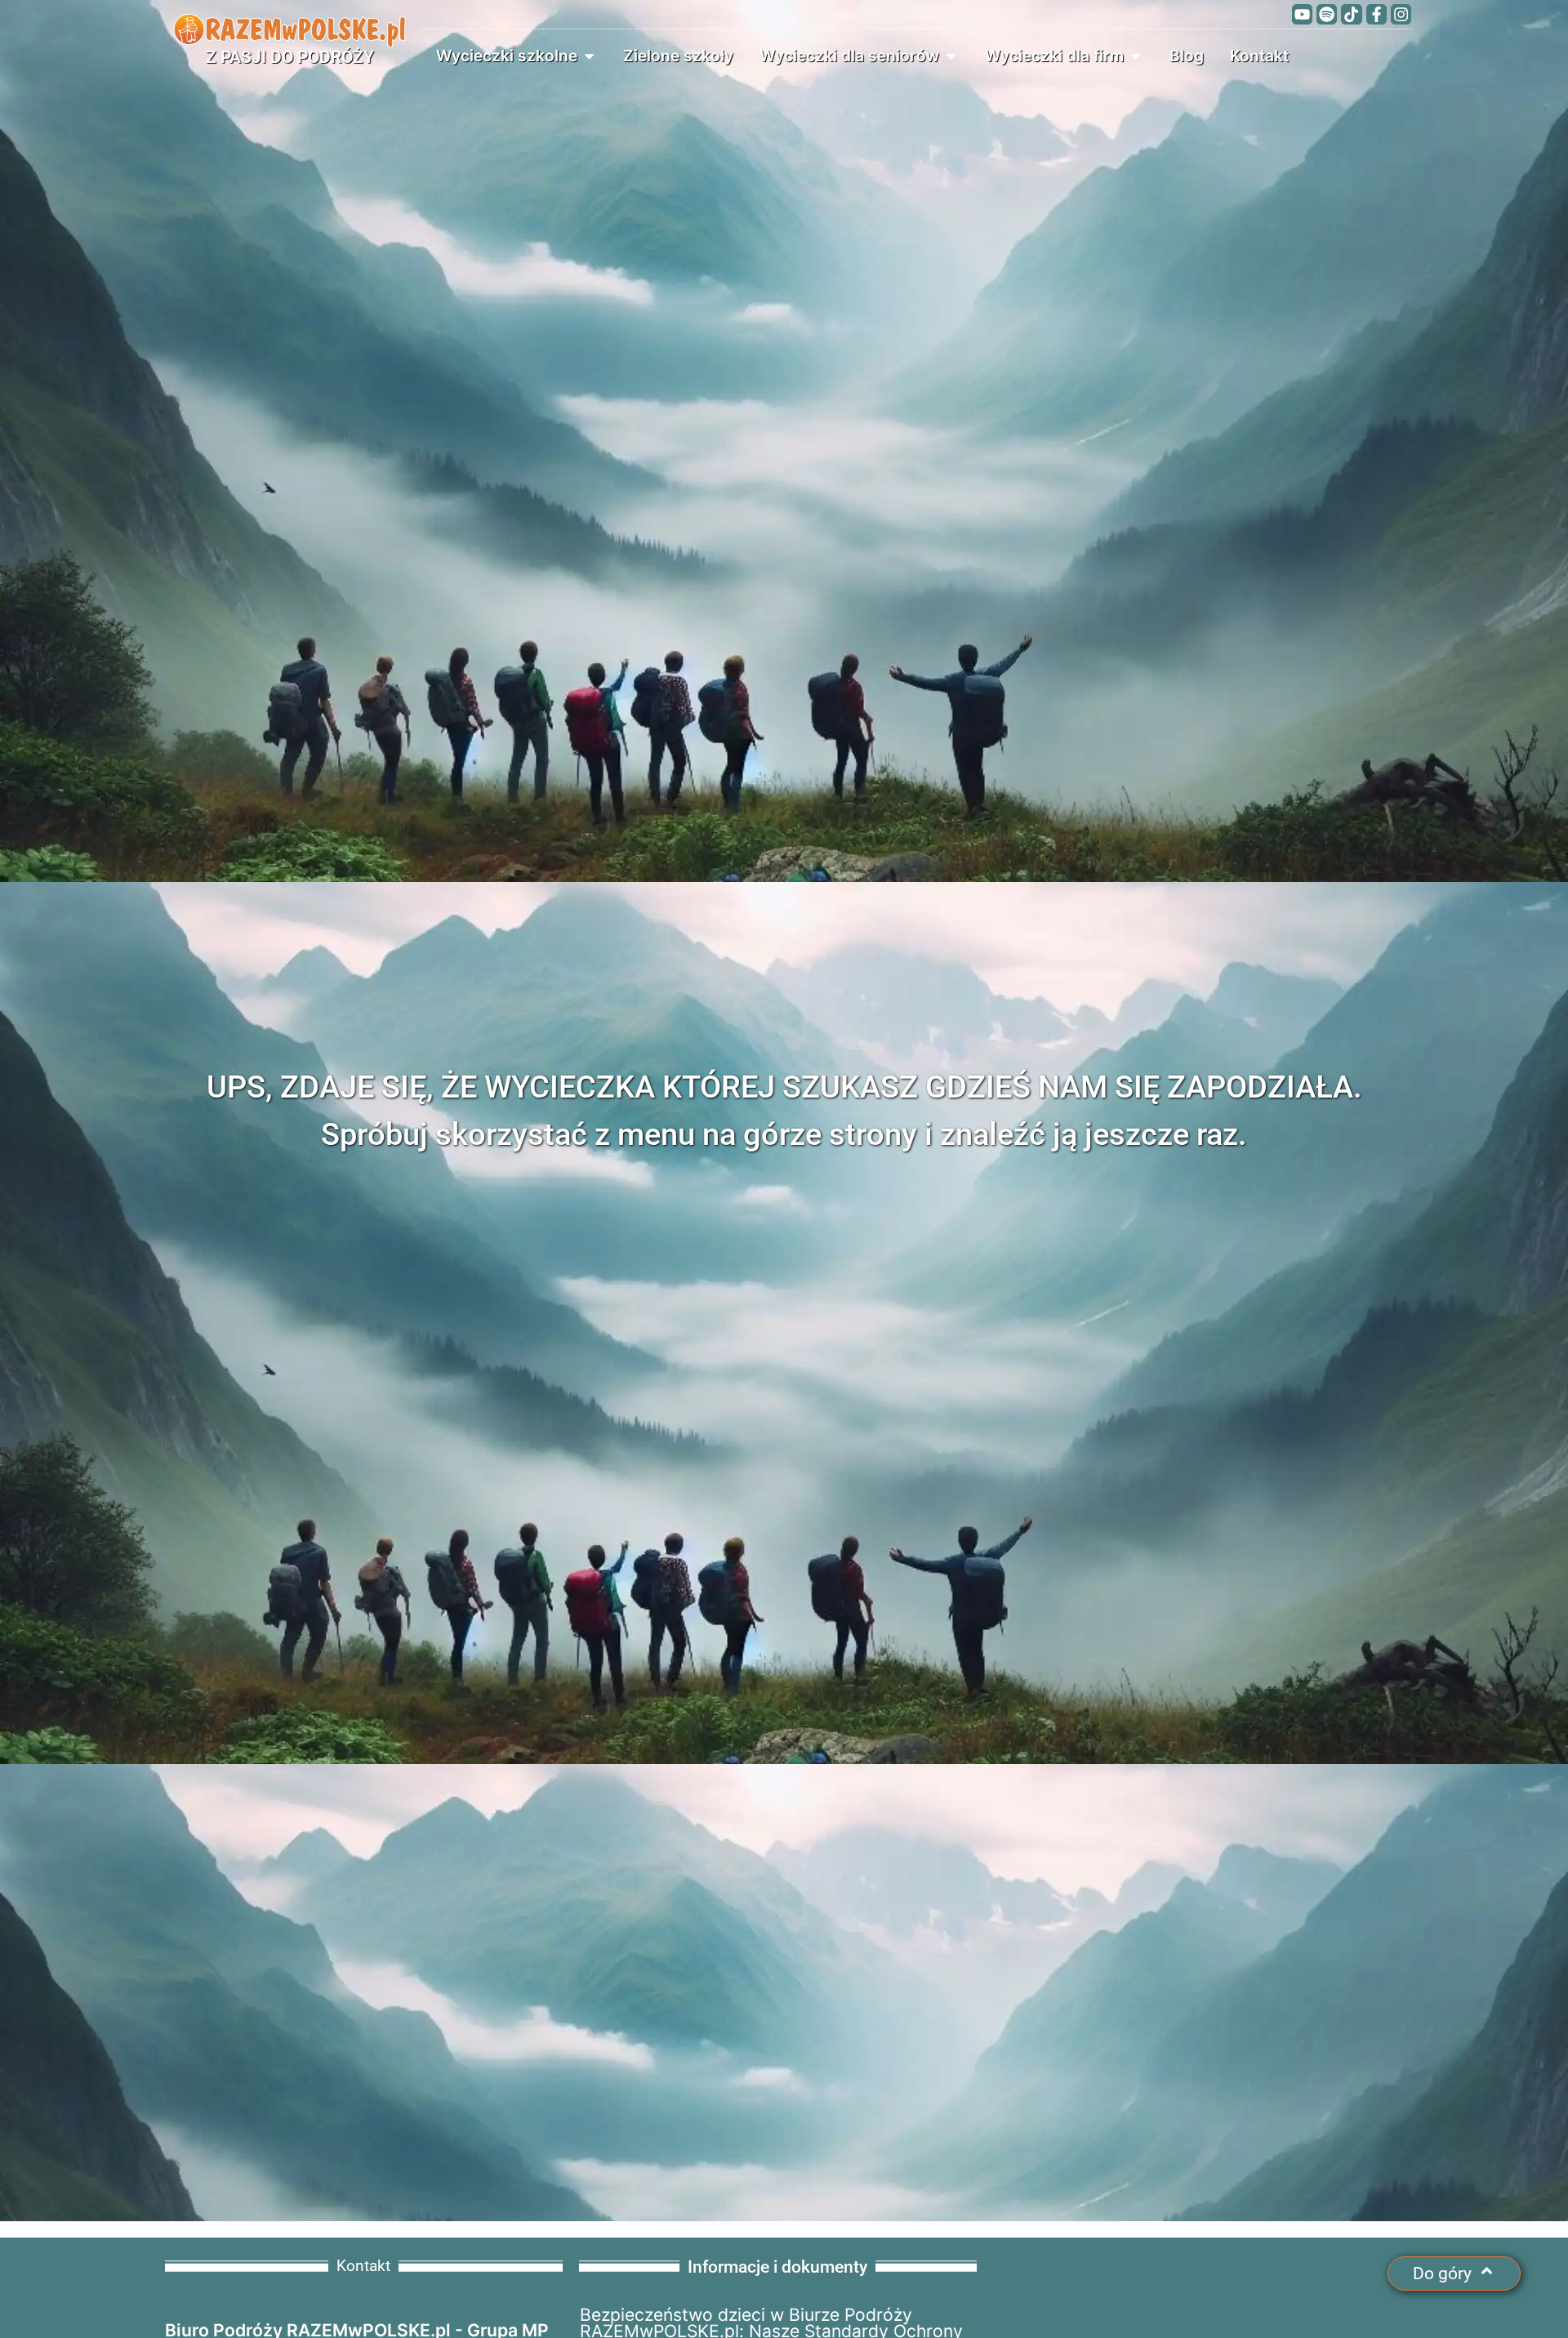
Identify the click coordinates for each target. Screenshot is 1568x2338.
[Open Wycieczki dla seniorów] (951, 56)
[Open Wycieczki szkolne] (589, 56)
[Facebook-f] (1376, 14)
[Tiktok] (1351, 14)
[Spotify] (1327, 14)
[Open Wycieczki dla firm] (1136, 56)
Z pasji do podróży (290, 57)
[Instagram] (1401, 14)
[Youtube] (1302, 14)
